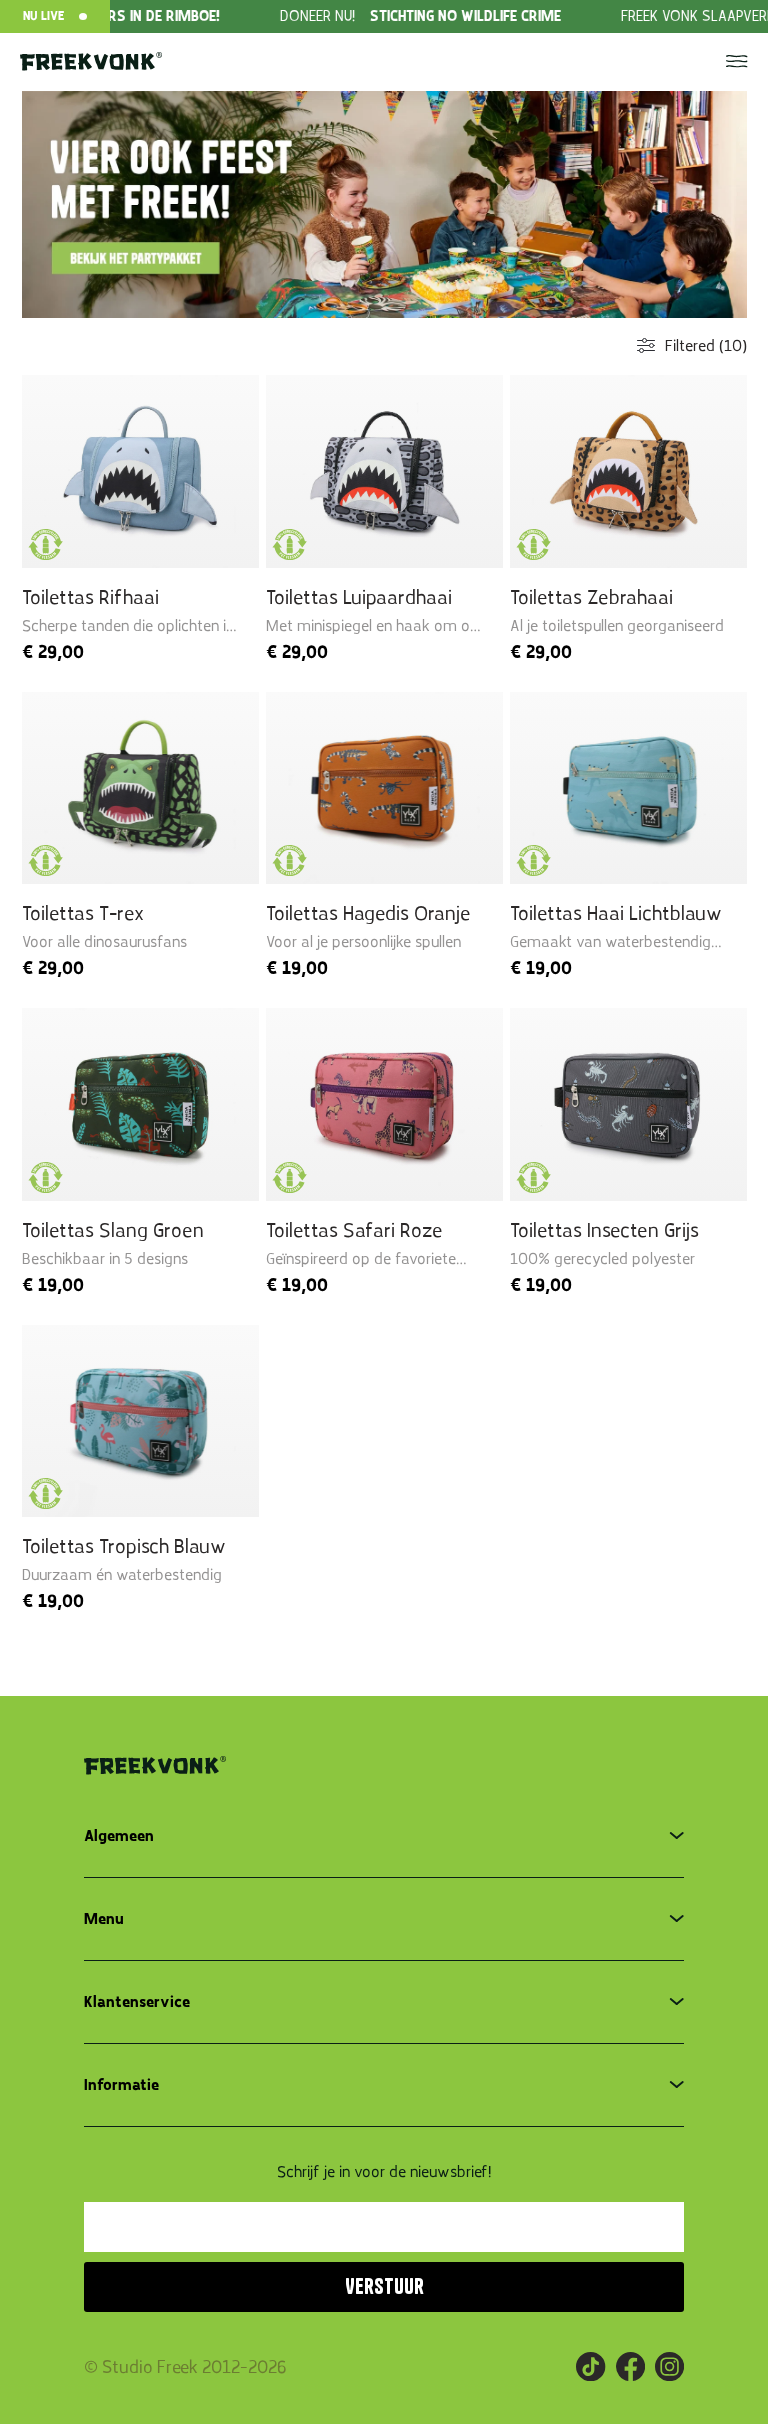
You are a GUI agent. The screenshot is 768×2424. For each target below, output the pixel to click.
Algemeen (119, 1836)
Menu (104, 1919)
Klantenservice (137, 2002)
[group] (385, 16)
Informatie (121, 2085)
